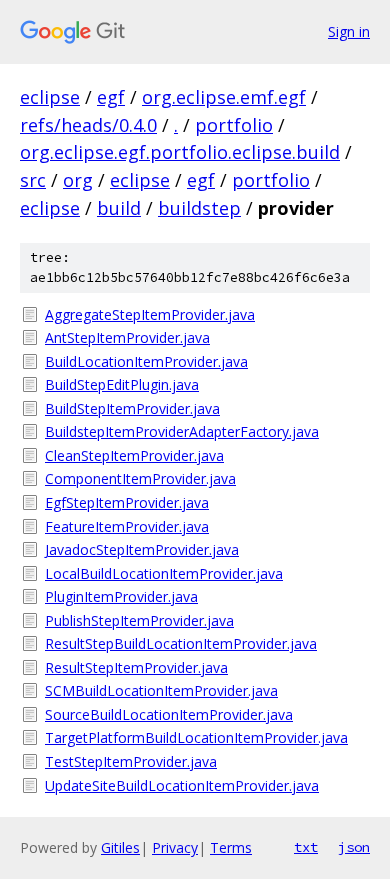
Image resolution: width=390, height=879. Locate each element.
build (119, 208)
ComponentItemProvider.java (140, 478)
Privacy (175, 847)
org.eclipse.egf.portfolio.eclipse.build (180, 152)
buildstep (199, 208)
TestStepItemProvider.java (131, 761)
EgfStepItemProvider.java (127, 502)
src (33, 180)
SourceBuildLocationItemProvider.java (169, 714)
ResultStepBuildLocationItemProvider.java (181, 643)
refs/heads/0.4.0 (88, 125)
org (78, 180)
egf (111, 97)
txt (306, 847)
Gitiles (120, 847)
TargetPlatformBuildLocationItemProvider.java (196, 737)
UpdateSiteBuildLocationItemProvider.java (182, 785)
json (354, 847)
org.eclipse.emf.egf (224, 97)
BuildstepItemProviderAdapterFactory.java (182, 431)
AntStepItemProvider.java (127, 337)
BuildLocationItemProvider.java (146, 361)
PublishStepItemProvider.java (139, 620)
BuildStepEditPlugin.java (122, 384)
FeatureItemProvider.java (127, 526)
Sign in (349, 31)
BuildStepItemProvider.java (132, 408)
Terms (231, 847)
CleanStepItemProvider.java (134, 455)
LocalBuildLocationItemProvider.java (164, 573)
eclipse (50, 97)
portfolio (234, 125)
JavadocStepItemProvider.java (142, 549)
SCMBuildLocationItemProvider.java (161, 690)
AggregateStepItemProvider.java (150, 314)
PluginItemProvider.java (121, 596)
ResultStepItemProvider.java (136, 667)
